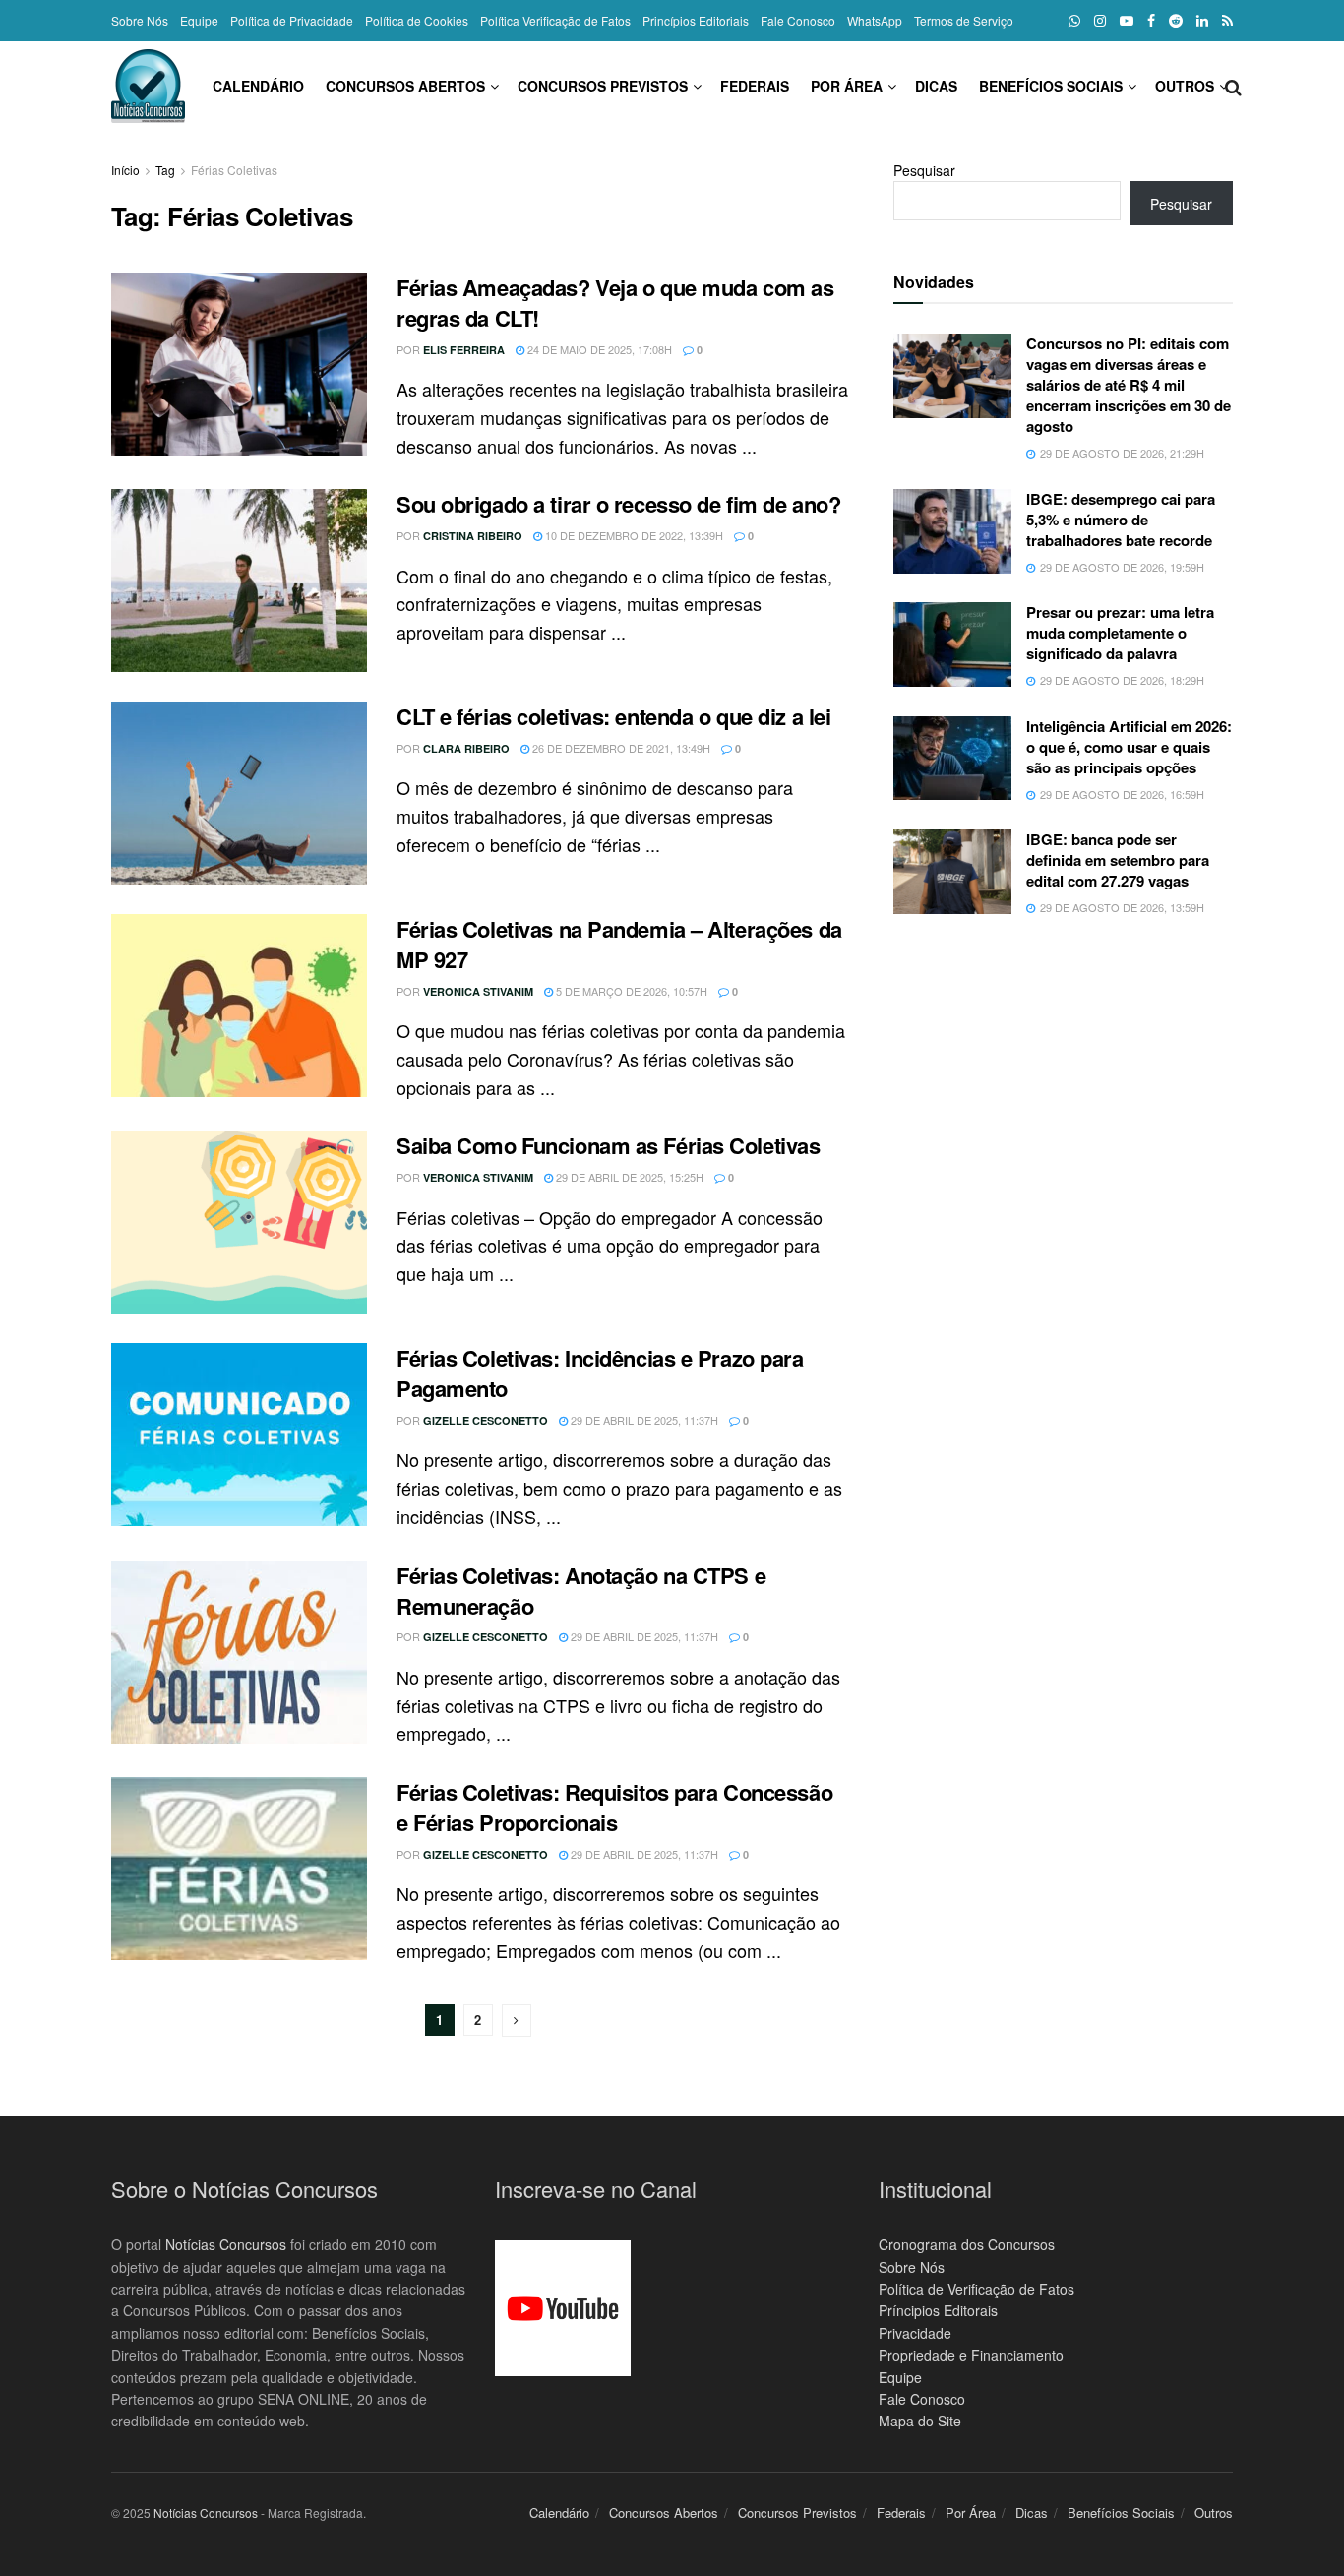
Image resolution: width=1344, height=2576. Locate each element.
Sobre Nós (140, 20)
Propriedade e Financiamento (971, 2355)
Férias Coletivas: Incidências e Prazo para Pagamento (600, 1373)
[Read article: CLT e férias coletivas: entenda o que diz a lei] (239, 793)
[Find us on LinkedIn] (1202, 21)
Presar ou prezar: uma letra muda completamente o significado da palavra (1120, 633)
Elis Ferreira (464, 350)
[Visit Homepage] (148, 86)
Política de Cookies (417, 20)
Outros (1185, 86)
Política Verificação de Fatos (555, 20)
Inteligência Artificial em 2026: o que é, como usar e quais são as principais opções (1129, 747)
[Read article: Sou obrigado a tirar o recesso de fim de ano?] (239, 581)
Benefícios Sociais (1051, 86)
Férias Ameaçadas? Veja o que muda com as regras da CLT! (615, 303)
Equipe (199, 20)
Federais (755, 86)
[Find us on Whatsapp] (1074, 21)
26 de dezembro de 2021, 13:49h (620, 748)
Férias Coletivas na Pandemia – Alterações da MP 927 (619, 944)
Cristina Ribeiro (473, 536)
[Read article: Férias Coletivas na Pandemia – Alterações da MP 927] (239, 1006)
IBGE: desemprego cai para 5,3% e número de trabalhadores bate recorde (1121, 520)
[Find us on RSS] (1227, 21)
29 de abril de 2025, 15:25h (628, 1177)
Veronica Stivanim (478, 991)
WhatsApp (875, 20)
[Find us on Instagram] (1100, 21)
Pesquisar (924, 170)
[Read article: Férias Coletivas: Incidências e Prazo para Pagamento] (239, 1435)
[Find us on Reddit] (1176, 21)
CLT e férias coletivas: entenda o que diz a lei (613, 716)
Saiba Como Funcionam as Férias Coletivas (608, 1145)
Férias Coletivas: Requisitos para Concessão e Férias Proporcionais (614, 1807)
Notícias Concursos (226, 2244)
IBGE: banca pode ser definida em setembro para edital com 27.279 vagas (1118, 860)
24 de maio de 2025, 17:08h (598, 349)
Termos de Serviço (964, 20)
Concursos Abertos (405, 86)
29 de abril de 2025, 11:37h (643, 1420)
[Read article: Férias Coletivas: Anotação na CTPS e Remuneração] (239, 1652)
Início (125, 170)
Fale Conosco (798, 20)
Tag (165, 170)
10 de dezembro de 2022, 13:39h (633, 535)
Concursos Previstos (603, 86)
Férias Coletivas (234, 170)
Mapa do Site (920, 2421)
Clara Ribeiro (466, 748)
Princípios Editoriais (696, 20)
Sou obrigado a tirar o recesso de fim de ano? (618, 504)
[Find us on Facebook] (1151, 21)
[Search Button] (1233, 86)
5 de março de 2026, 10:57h (630, 991)
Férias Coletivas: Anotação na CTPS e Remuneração (581, 1591)
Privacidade (915, 2333)
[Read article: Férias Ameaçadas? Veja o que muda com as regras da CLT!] (239, 364)
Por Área (847, 86)
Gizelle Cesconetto (486, 1420)
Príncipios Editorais (938, 2310)
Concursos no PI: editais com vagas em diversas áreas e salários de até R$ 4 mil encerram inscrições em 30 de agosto (1129, 385)
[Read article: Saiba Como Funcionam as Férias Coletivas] (239, 1222)
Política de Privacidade (292, 20)
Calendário (258, 86)
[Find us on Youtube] (1127, 21)
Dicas (936, 86)
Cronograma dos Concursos (967, 2244)
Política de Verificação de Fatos (977, 2289)
